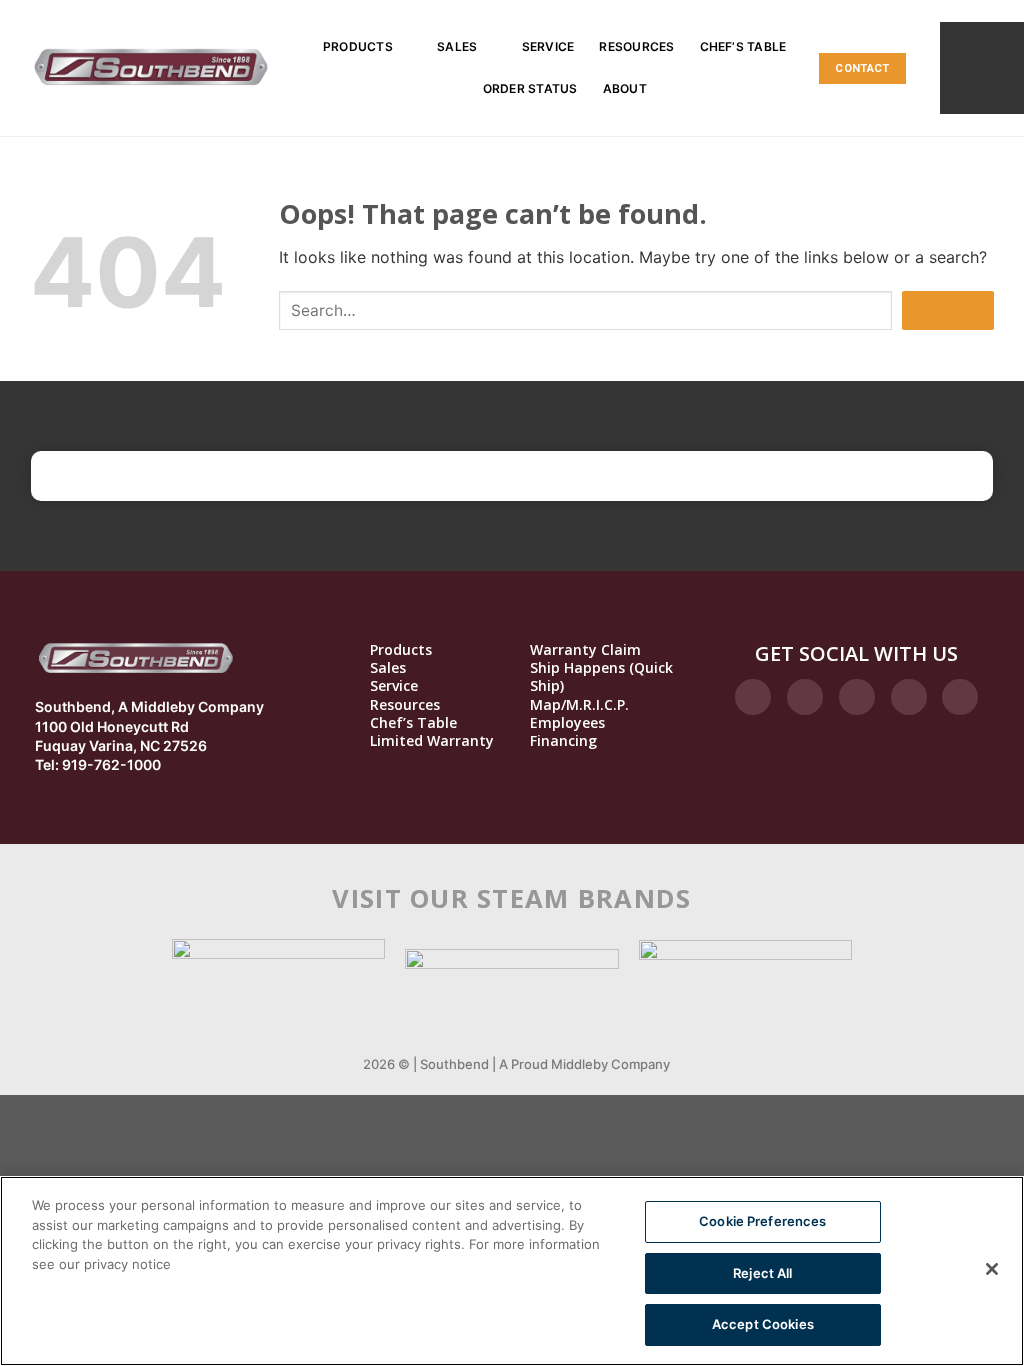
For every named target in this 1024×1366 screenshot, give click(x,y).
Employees (567, 723)
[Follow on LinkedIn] (909, 697)
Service (548, 46)
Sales (457, 46)
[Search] (982, 67)
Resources (636, 46)
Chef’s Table (743, 46)
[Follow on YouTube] (960, 697)
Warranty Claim (585, 650)
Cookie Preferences (762, 1221)
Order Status (530, 88)
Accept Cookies (763, 1324)
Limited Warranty (432, 741)
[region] (512, 1271)
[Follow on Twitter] (857, 697)
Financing (563, 741)
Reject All (762, 1273)
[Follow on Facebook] (753, 697)
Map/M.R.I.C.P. (579, 705)
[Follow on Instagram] (805, 697)
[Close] (992, 1269)
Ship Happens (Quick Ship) (601, 677)
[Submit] (948, 310)
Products (358, 46)
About (625, 88)
